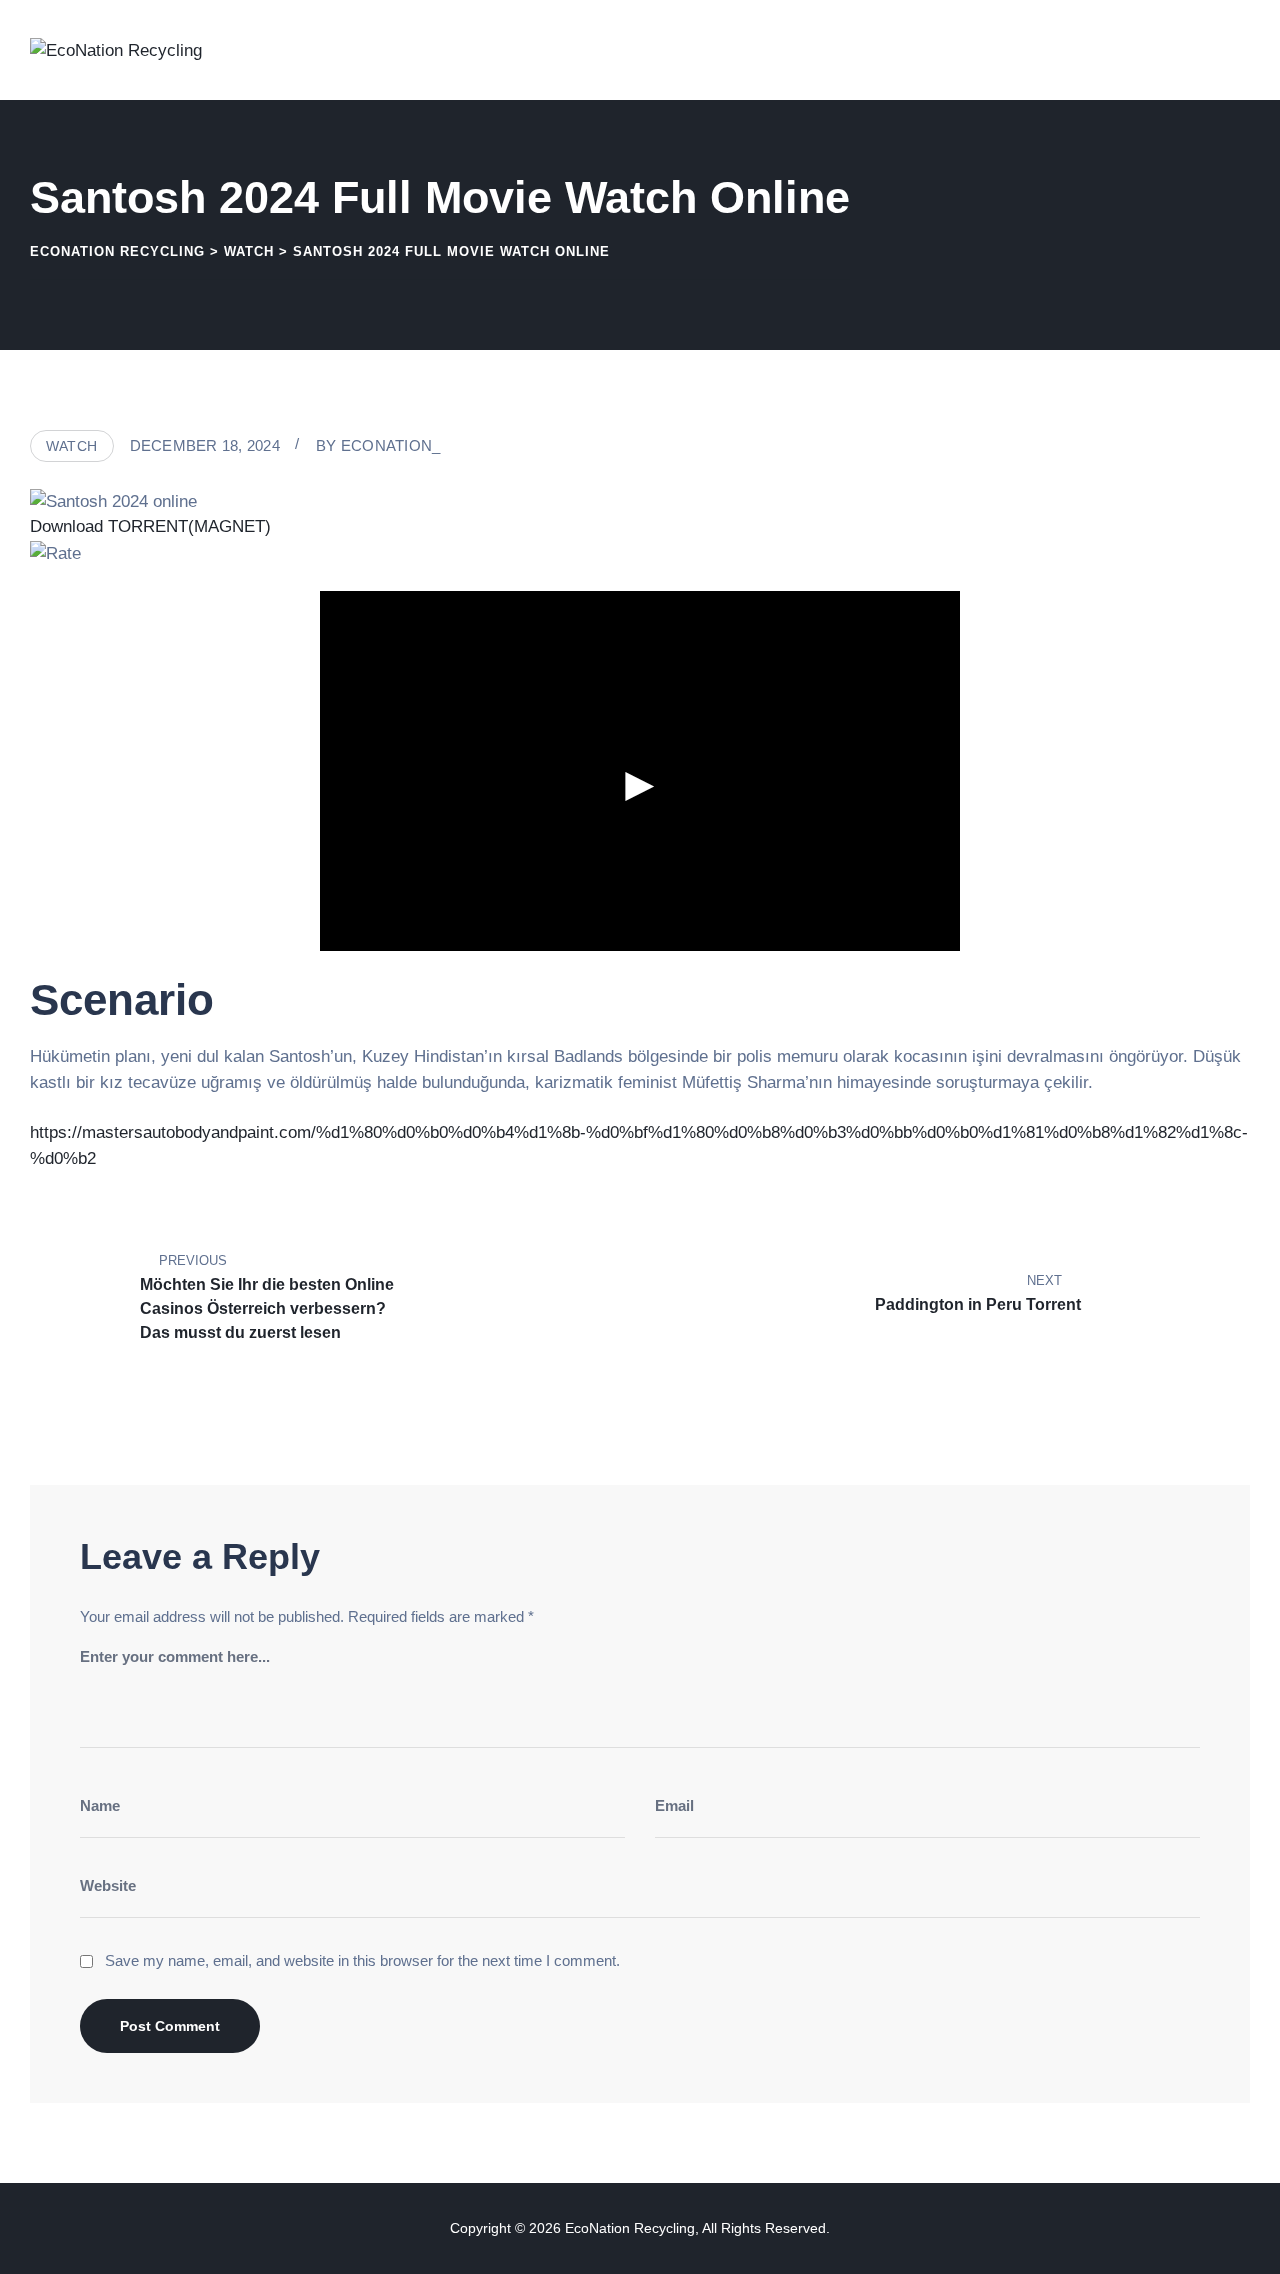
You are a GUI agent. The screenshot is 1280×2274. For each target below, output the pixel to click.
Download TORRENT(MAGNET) (150, 526)
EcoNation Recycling (630, 2228)
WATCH (72, 446)
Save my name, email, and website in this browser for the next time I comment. (362, 1960)
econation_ (391, 445)
